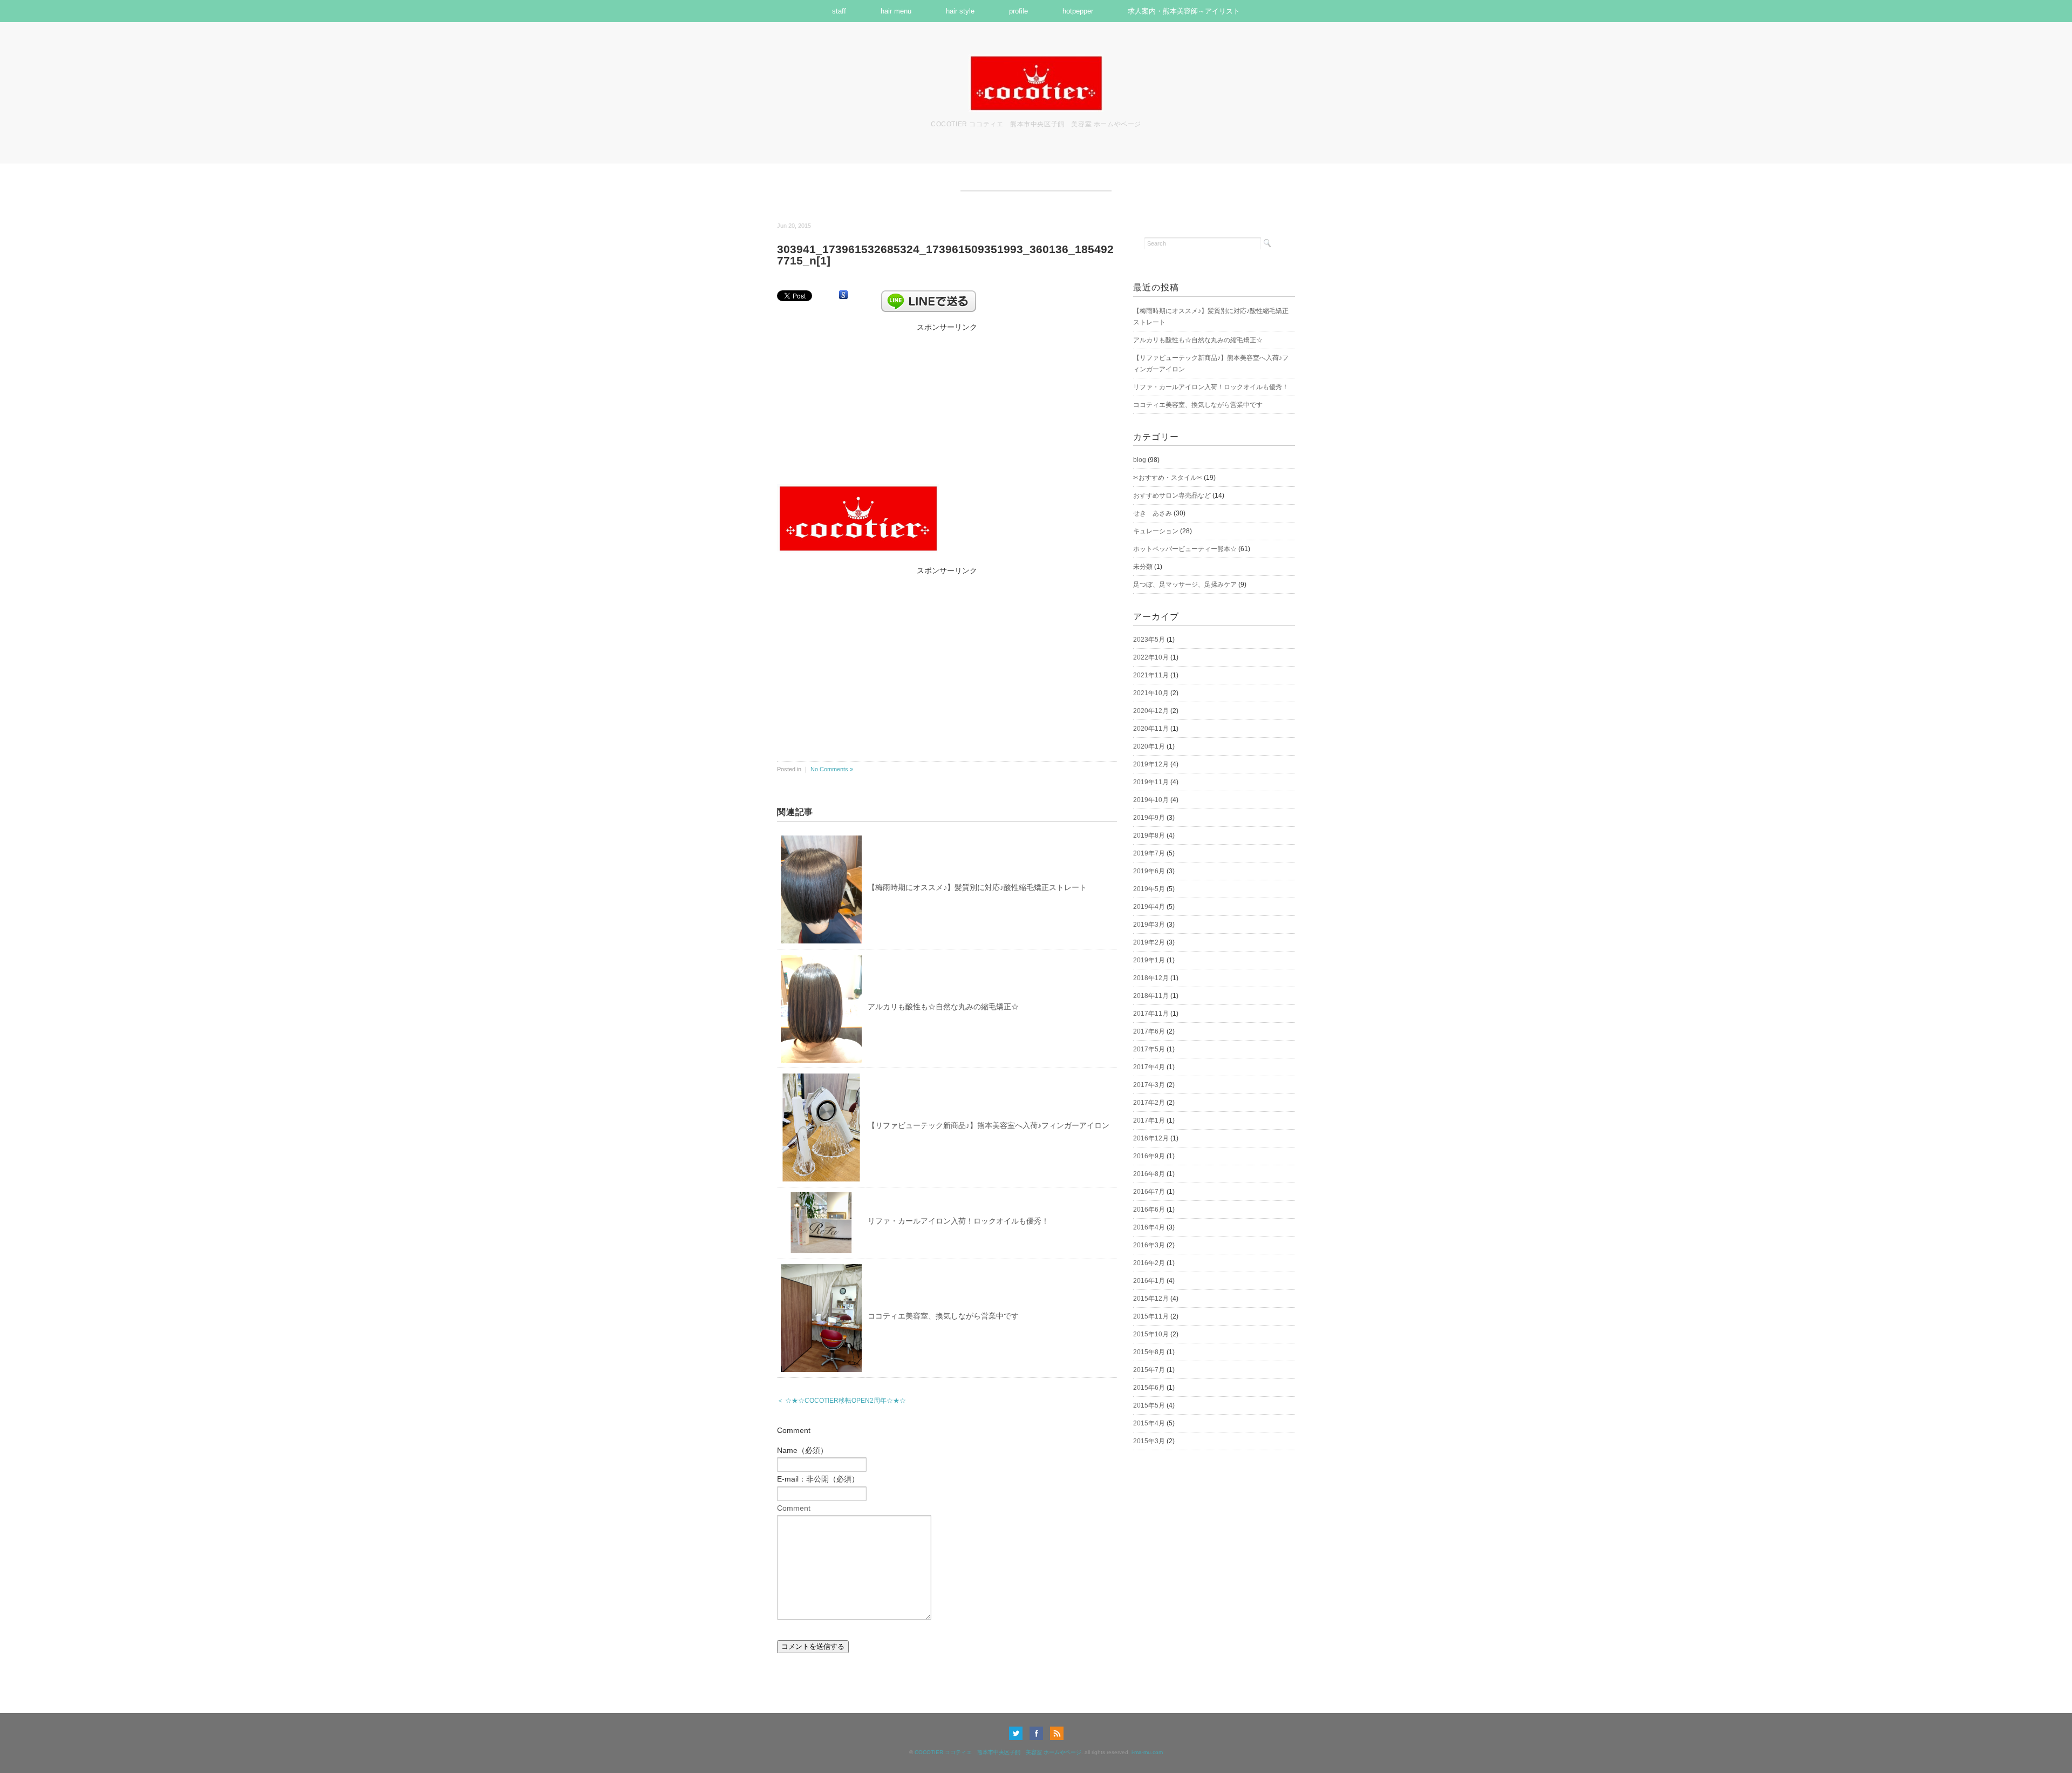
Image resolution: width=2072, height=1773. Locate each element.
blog (1140, 460)
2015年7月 (1149, 1370)
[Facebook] (1039, 1733)
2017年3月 (1149, 1085)
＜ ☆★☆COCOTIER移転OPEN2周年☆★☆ (841, 1401)
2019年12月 (1151, 764)
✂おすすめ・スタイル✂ (1168, 478)
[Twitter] (1018, 1733)
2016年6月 (1149, 1210)
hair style (960, 11)
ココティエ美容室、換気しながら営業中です (943, 1316)
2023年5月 (1149, 640)
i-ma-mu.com (1147, 1752)
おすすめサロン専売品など (1172, 495)
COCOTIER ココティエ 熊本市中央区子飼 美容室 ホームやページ (998, 1752)
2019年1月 (1149, 960)
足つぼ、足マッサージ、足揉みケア (1185, 585)
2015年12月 (1151, 1299)
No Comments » (832, 769)
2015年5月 (1149, 1405)
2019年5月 (1149, 889)
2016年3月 (1149, 1245)
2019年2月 (1149, 942)
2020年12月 (1151, 711)
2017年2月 (1149, 1103)
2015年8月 (1149, 1352)
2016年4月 (1149, 1227)
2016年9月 (1149, 1156)
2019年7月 (1149, 853)
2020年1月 (1149, 746)
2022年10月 (1151, 657)
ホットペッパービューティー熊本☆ (1185, 549)
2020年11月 (1151, 729)
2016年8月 (1149, 1174)
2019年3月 (1149, 925)
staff (839, 11)
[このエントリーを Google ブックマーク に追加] (843, 295)
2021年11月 (1151, 675)
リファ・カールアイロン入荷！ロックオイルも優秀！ (958, 1221)
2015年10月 (1151, 1334)
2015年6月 (1149, 1388)
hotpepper (1078, 11)
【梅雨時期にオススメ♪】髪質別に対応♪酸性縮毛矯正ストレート (977, 887)
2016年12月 (1151, 1138)
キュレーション (1156, 531)
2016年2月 (1149, 1263)
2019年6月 (1149, 871)
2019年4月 (1149, 907)
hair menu (896, 11)
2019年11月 (1151, 782)
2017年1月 (1149, 1120)
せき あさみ (1153, 513)
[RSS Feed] (1057, 1733)
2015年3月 (1149, 1441)
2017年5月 (1149, 1049)
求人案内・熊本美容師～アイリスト (1184, 11)
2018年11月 (1151, 996)
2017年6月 (1149, 1031)
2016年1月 (1149, 1281)
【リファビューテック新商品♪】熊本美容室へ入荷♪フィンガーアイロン (989, 1125)
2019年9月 (1149, 818)
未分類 (1143, 567)
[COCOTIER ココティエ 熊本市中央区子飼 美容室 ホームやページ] (1036, 61)
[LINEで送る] (929, 295)
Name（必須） (802, 1450)
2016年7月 (1149, 1192)
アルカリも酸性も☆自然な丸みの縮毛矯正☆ (943, 1007)
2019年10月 (1151, 800)
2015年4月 (1149, 1423)
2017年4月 (1149, 1067)
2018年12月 (1151, 978)
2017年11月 (1151, 1014)
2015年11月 (1151, 1316)
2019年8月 (1149, 835)
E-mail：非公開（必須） (818, 1479)
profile (1018, 11)
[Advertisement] (947, 402)
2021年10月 (1151, 693)
